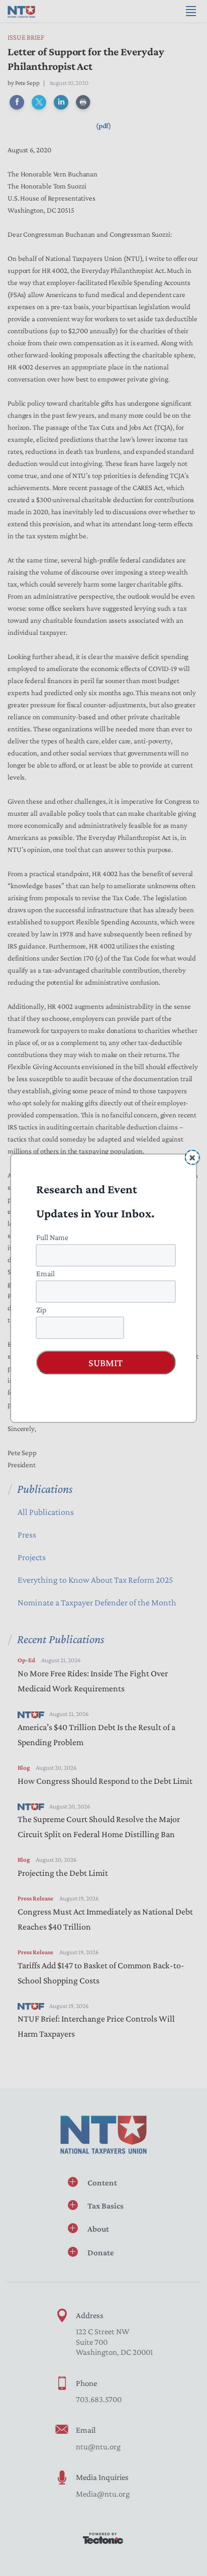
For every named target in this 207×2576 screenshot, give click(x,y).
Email (45, 1273)
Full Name (52, 1237)
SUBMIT (106, 1362)
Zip (41, 1309)
